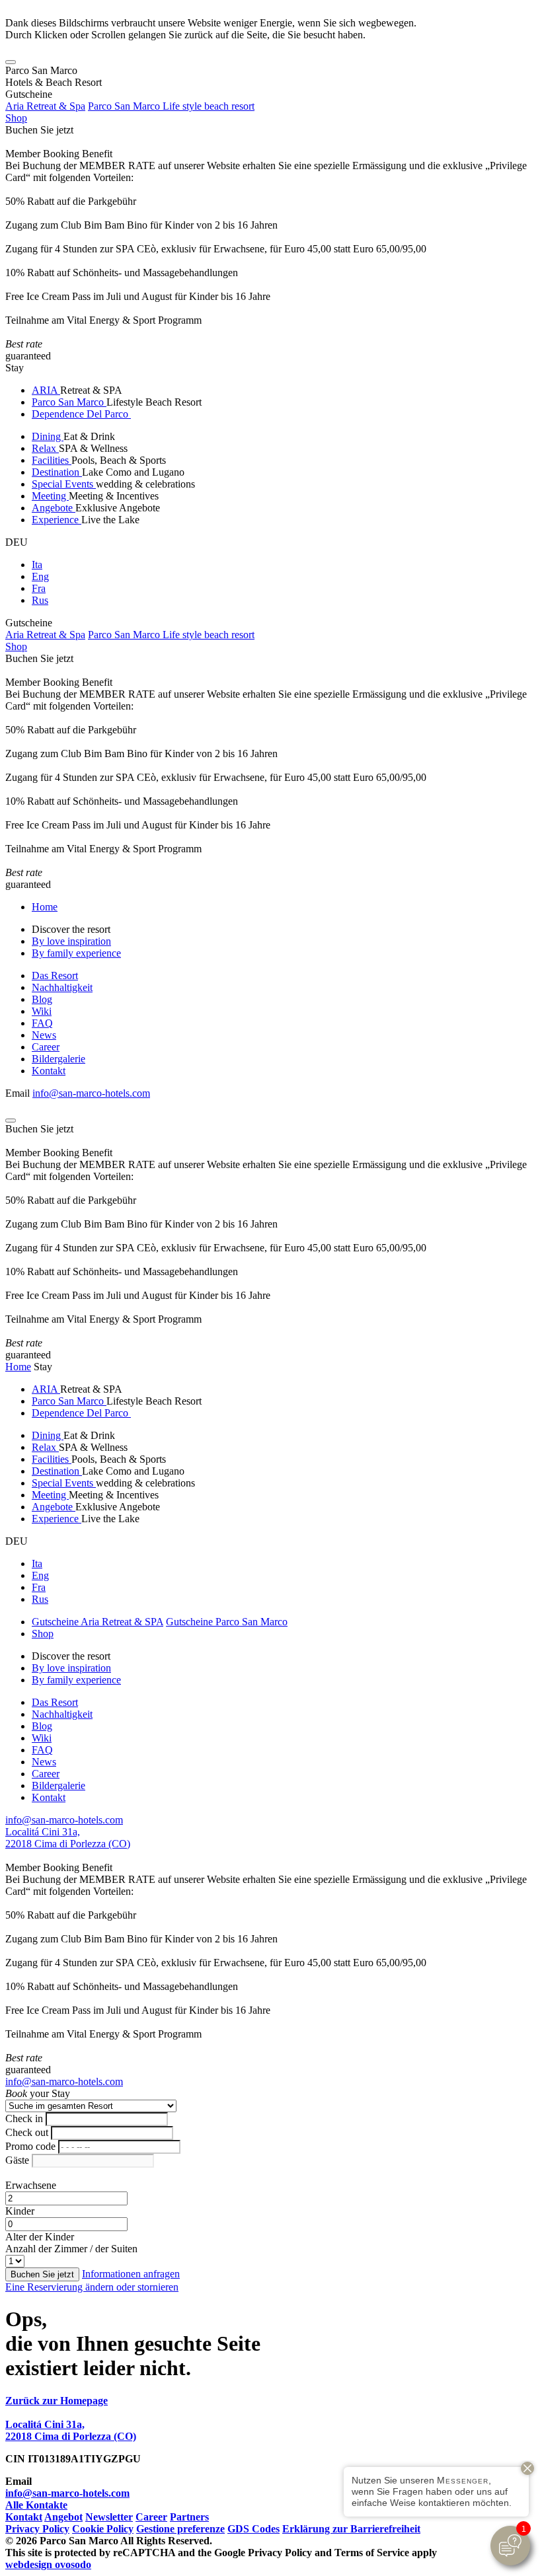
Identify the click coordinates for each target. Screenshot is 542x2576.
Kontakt (49, 1071)
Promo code (30, 2146)
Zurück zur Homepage (57, 2401)
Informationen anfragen (131, 2274)
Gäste (17, 2160)
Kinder (20, 2211)
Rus (40, 600)
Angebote (54, 508)
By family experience (76, 953)
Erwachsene (31, 2185)
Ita (37, 565)
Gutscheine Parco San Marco (227, 1622)
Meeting (50, 496)
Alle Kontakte (36, 2505)
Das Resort (55, 975)
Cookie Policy (103, 2529)
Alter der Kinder (40, 2237)
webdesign (48, 2564)
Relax (45, 448)
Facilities (52, 460)
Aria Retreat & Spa (45, 106)
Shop (16, 118)
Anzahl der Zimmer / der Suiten (71, 2249)
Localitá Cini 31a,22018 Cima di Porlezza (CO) (68, 1838)
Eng (40, 576)
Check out (27, 2132)
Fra (39, 588)
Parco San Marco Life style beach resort (171, 106)
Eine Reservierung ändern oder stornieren (92, 2287)
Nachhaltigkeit (62, 987)
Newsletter (109, 2517)
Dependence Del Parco (81, 414)
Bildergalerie (58, 1059)
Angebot (63, 2517)
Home (45, 907)
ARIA (46, 390)
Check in (24, 2118)
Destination (57, 472)
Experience (57, 520)
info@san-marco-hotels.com (91, 1093)
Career (46, 1047)
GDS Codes (253, 2529)
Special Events (64, 484)
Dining (48, 436)
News (44, 1035)
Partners (189, 2517)
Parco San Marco (69, 402)
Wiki (42, 1011)
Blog (42, 999)
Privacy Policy (37, 2529)
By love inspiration (71, 941)
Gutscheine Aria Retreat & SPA (97, 1622)
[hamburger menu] (11, 62)
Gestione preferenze (180, 2529)
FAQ (42, 1023)
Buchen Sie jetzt (39, 130)
